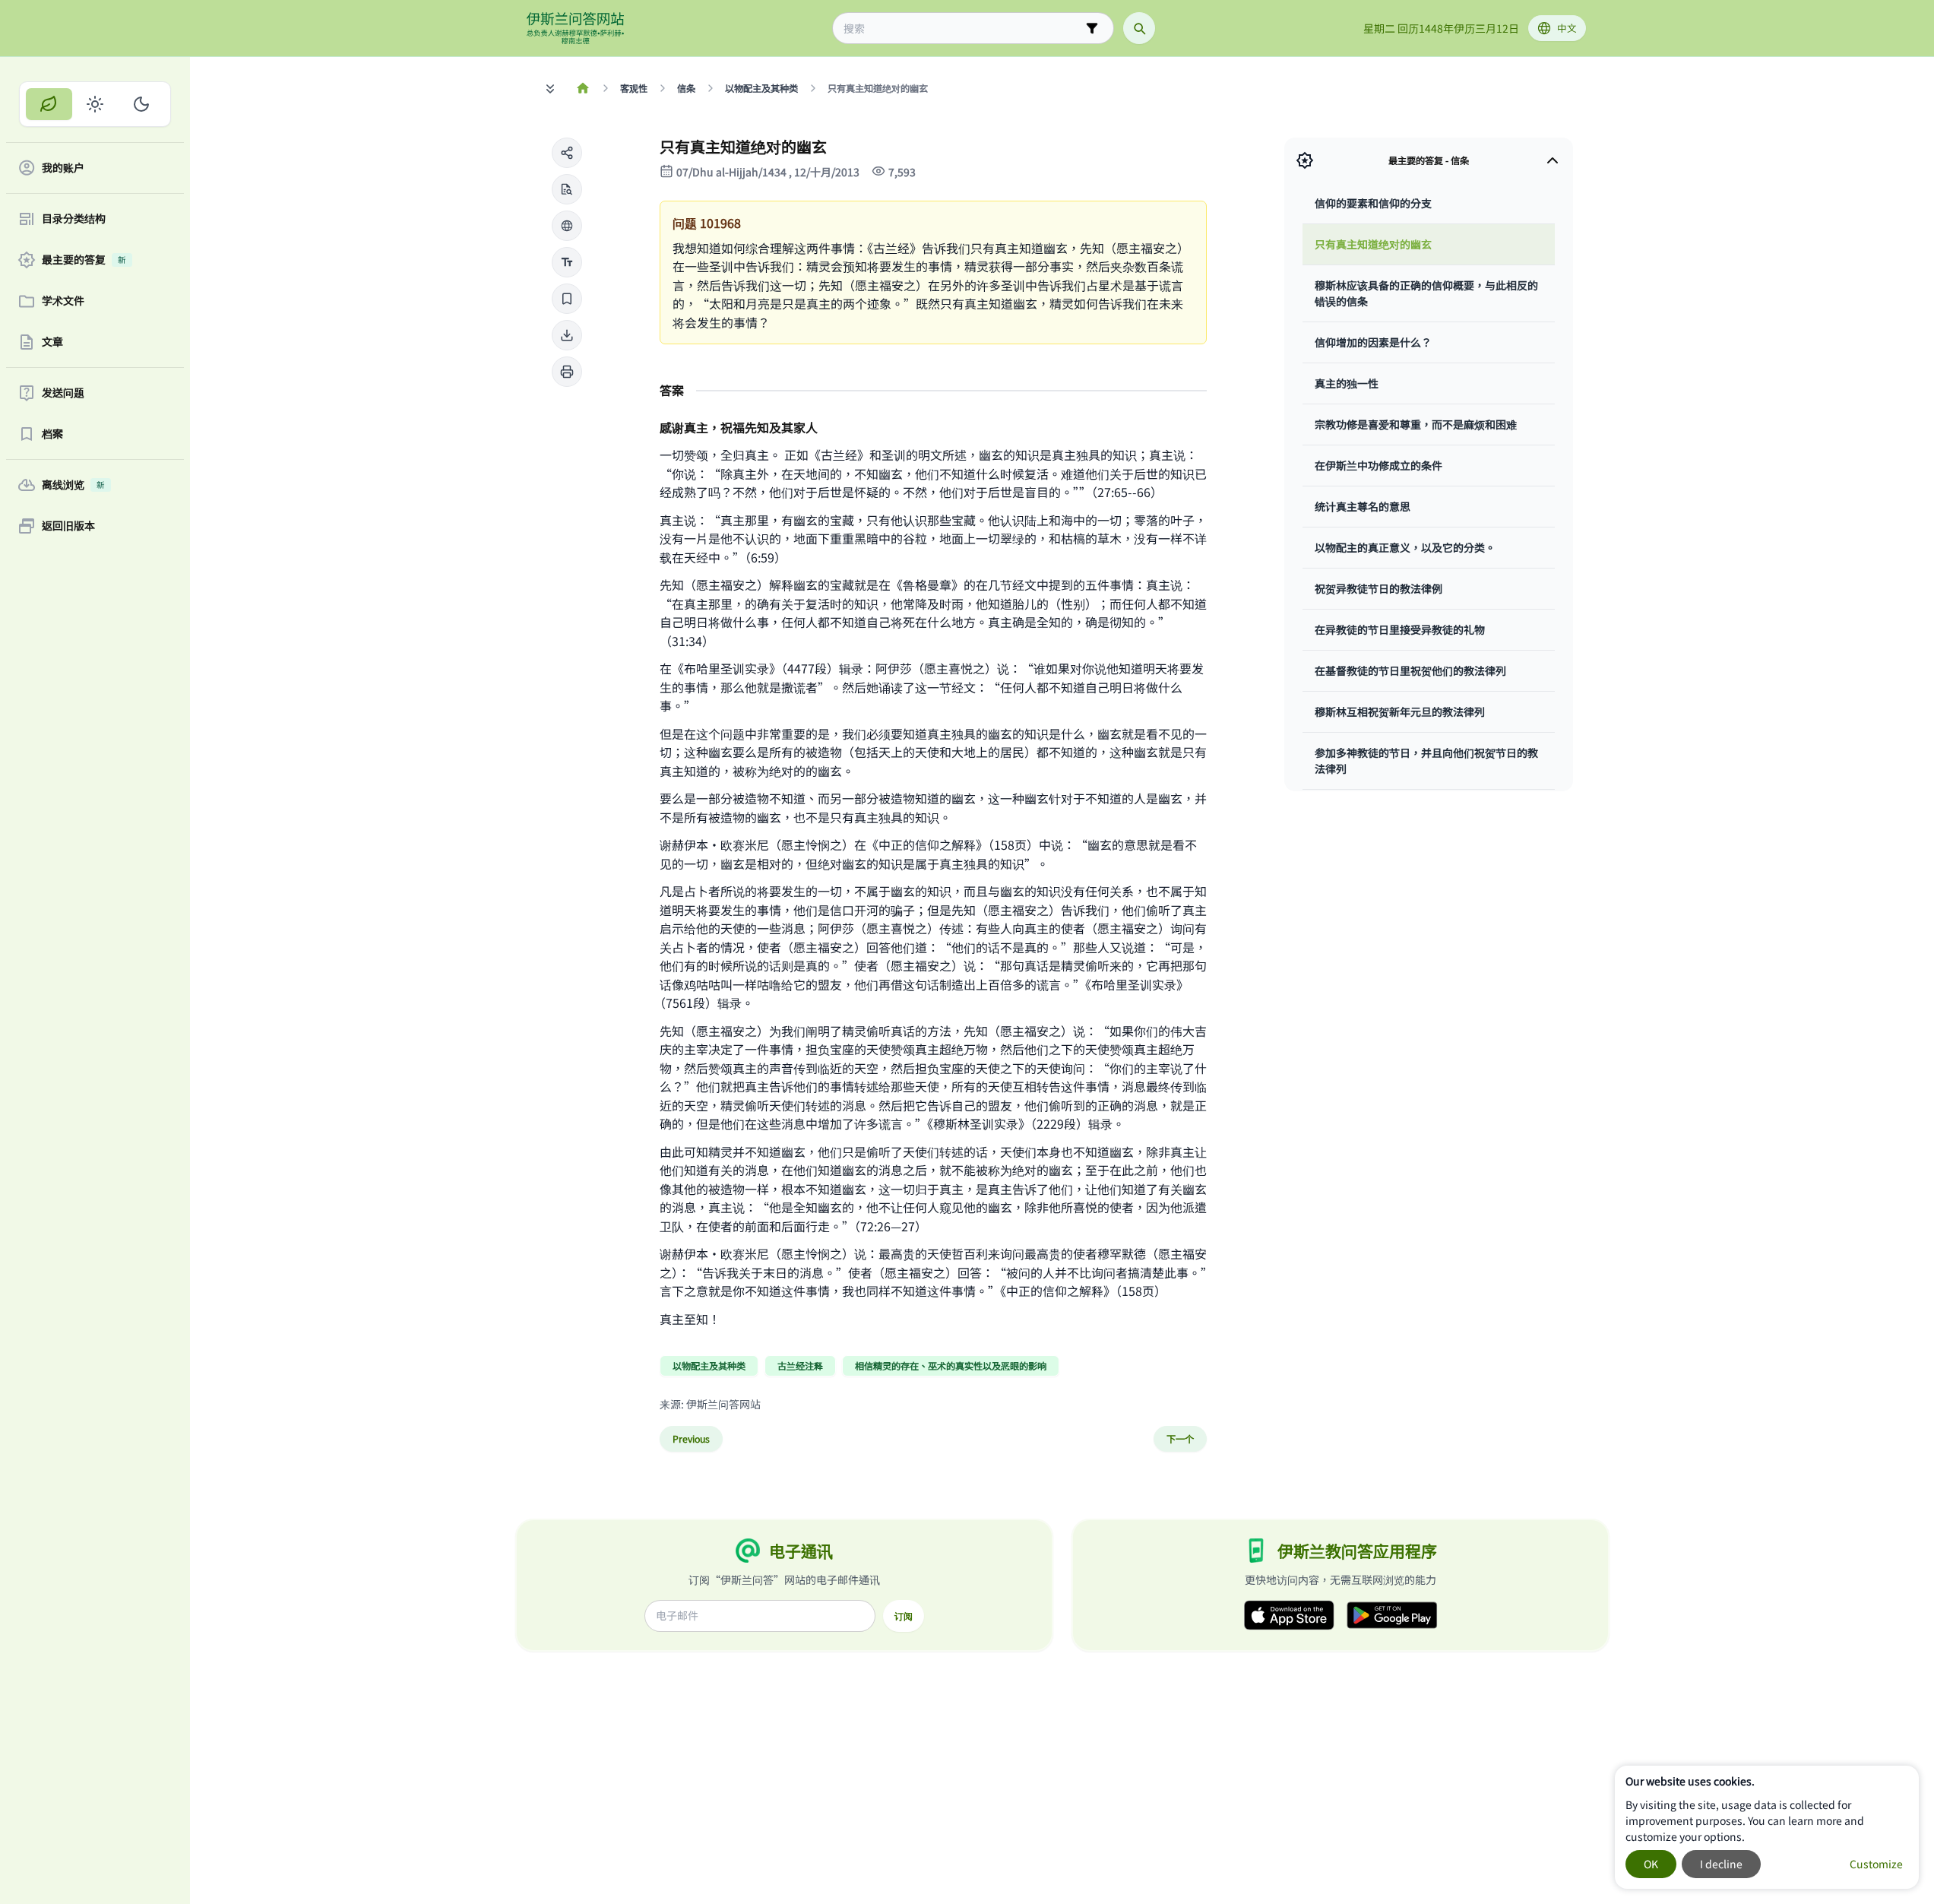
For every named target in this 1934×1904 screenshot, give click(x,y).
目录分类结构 (74, 219)
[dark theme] (141, 104)
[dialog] (1767, 1827)
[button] (567, 153)
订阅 (904, 1616)
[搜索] (1139, 28)
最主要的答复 (84, 260)
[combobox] (962, 29)
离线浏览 (73, 485)
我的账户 (63, 168)
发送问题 (63, 393)
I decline (1721, 1864)
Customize (1876, 1864)
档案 (52, 434)
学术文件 (63, 301)
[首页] (583, 88)
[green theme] (49, 104)
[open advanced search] (1092, 28)
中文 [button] (1567, 28)
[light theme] (95, 104)
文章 (52, 342)
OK (1651, 1864)
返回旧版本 (68, 526)
